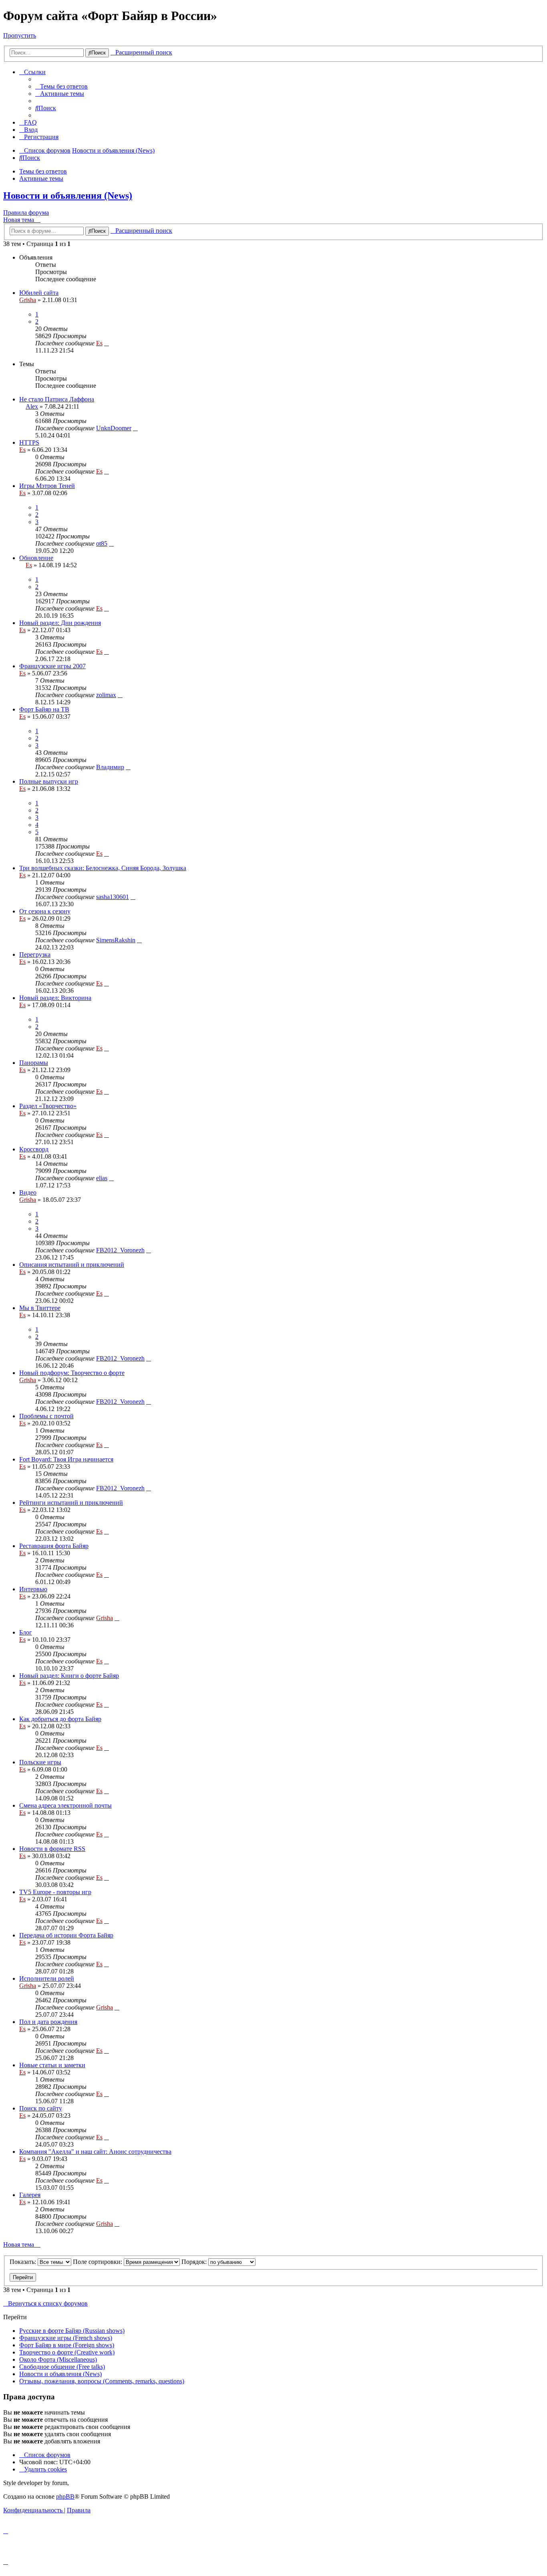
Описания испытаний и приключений (72, 1265)
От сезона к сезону (45, 911)
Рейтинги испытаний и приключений (71, 1503)
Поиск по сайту (41, 2108)
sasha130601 (113, 897)
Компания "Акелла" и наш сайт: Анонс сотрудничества (95, 2152)
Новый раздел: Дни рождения (60, 623)
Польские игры (40, 1762)
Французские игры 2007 (52, 666)
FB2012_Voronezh (120, 1250)
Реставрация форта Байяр (54, 1546)
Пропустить (20, 35)
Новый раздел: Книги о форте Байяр (69, 1676)
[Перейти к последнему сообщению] (107, 343)
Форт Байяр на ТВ (44, 709)
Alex (32, 406)
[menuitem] (61, 86)
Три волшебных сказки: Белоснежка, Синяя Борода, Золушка (103, 868)
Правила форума (26, 213)
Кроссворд (34, 1149)
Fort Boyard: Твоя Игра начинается (66, 1459)
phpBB (65, 2496)
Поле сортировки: (98, 2262)
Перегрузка (35, 954)
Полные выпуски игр (49, 781)
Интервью (33, 1589)
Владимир (110, 767)
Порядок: (195, 2262)
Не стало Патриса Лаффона (57, 399)
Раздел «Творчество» (48, 1106)
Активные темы (41, 178)
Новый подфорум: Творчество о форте (72, 1373)
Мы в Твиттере (40, 1308)
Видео (28, 1192)
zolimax (106, 695)
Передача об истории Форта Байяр (66, 1935)
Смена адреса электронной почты (65, 1805)
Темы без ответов (43, 171)
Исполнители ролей (47, 1978)
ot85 (102, 543)
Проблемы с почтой (46, 1416)
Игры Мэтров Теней (47, 486)
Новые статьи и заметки (52, 2065)
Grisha (28, 300)
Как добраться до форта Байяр (60, 1719)
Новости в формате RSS (52, 1849)
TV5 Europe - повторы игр (55, 1892)
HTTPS (29, 442)
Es (99, 343)
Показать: (24, 2262)
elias (102, 1178)
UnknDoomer (114, 428)
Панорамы (34, 1063)
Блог (26, 1632)
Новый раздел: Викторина (55, 998)
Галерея (30, 2195)
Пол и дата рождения (48, 2022)
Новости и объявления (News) (68, 196)
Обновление (36, 558)
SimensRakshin (116, 940)
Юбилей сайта (39, 293)
